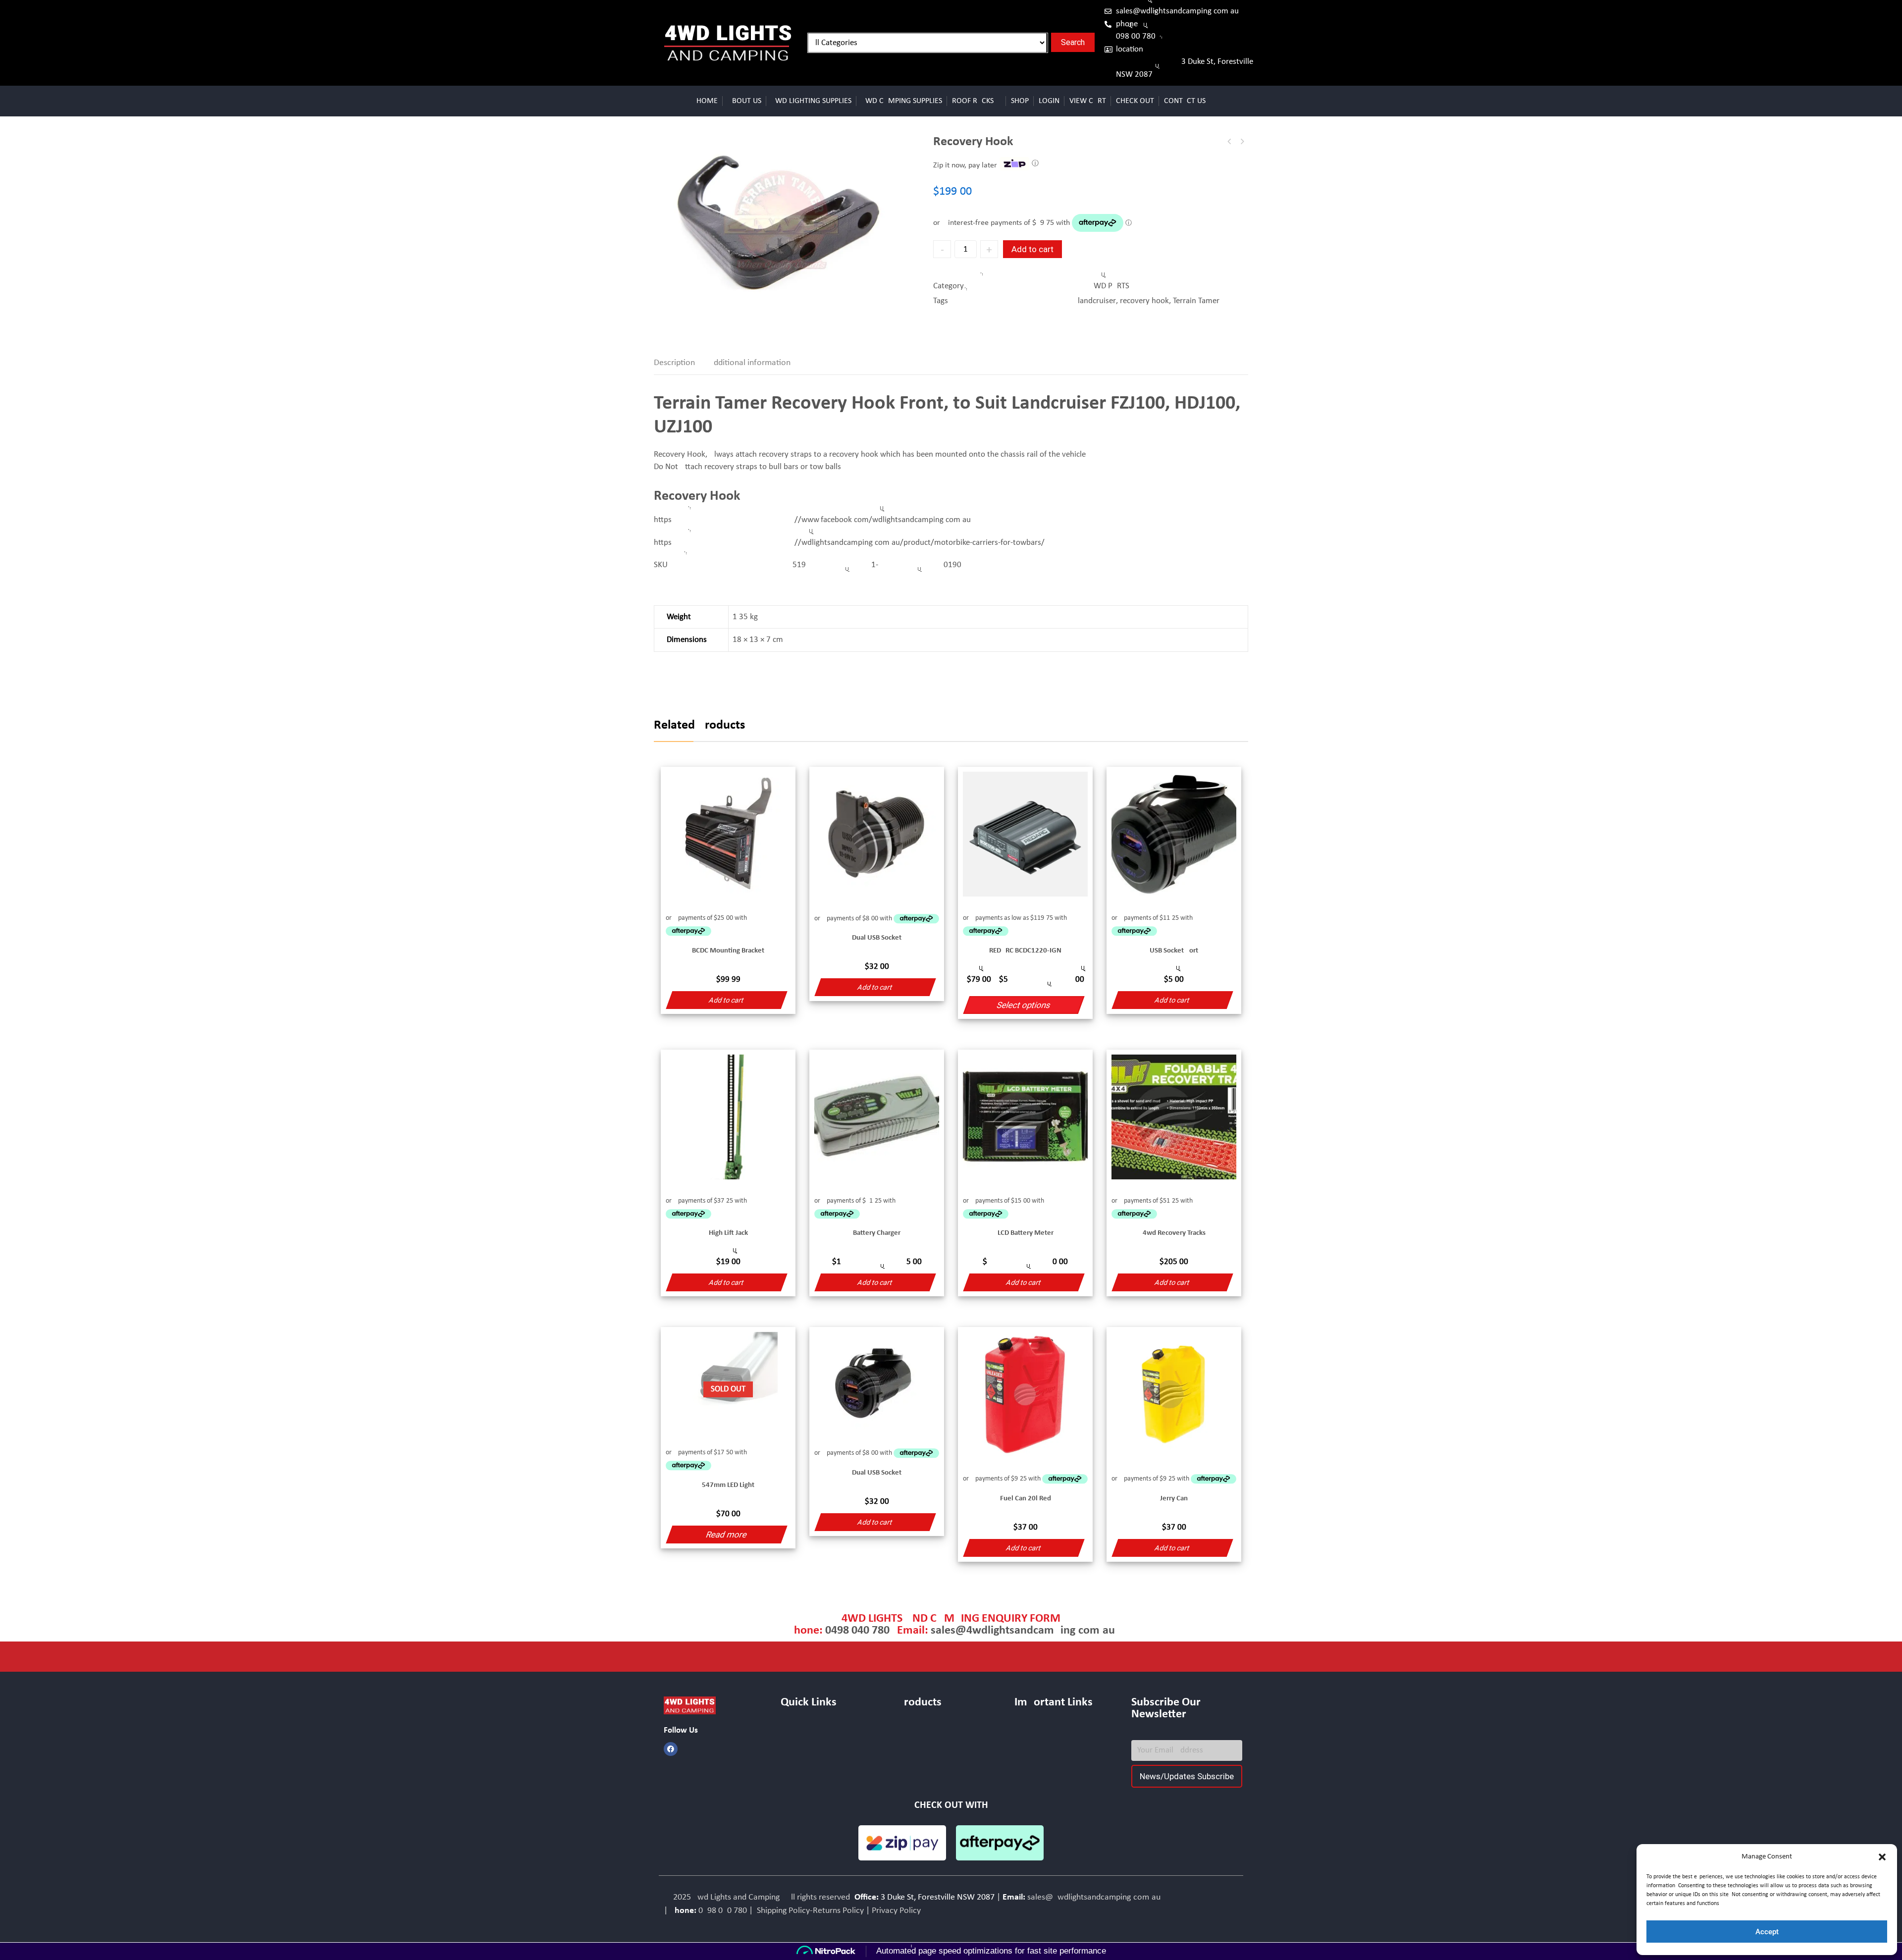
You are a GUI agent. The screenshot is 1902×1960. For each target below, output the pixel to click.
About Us (744, 101)
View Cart (1088, 101)
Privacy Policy (896, 1911)
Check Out (1135, 101)
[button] (1882, 1857)
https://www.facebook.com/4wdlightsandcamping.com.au (812, 520)
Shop (1020, 101)
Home (707, 101)
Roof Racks (973, 101)
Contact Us (1185, 101)
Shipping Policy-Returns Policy (809, 1911)
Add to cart (1032, 249)
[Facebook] (671, 1749)
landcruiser (1097, 301)
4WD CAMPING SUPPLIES (902, 101)
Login (1049, 101)
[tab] (680, 363)
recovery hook (1144, 301)
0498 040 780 (1136, 36)
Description (674, 363)
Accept (1767, 1932)
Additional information (750, 363)
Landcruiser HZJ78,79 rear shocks (1229, 142)
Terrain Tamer (1196, 301)
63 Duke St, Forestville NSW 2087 (1185, 68)
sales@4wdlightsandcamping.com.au (1177, 11)
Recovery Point (1242, 142)
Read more (726, 1535)
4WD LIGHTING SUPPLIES (811, 101)
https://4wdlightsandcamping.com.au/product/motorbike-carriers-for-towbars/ (849, 543)
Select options (1024, 1005)
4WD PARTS (1111, 286)
